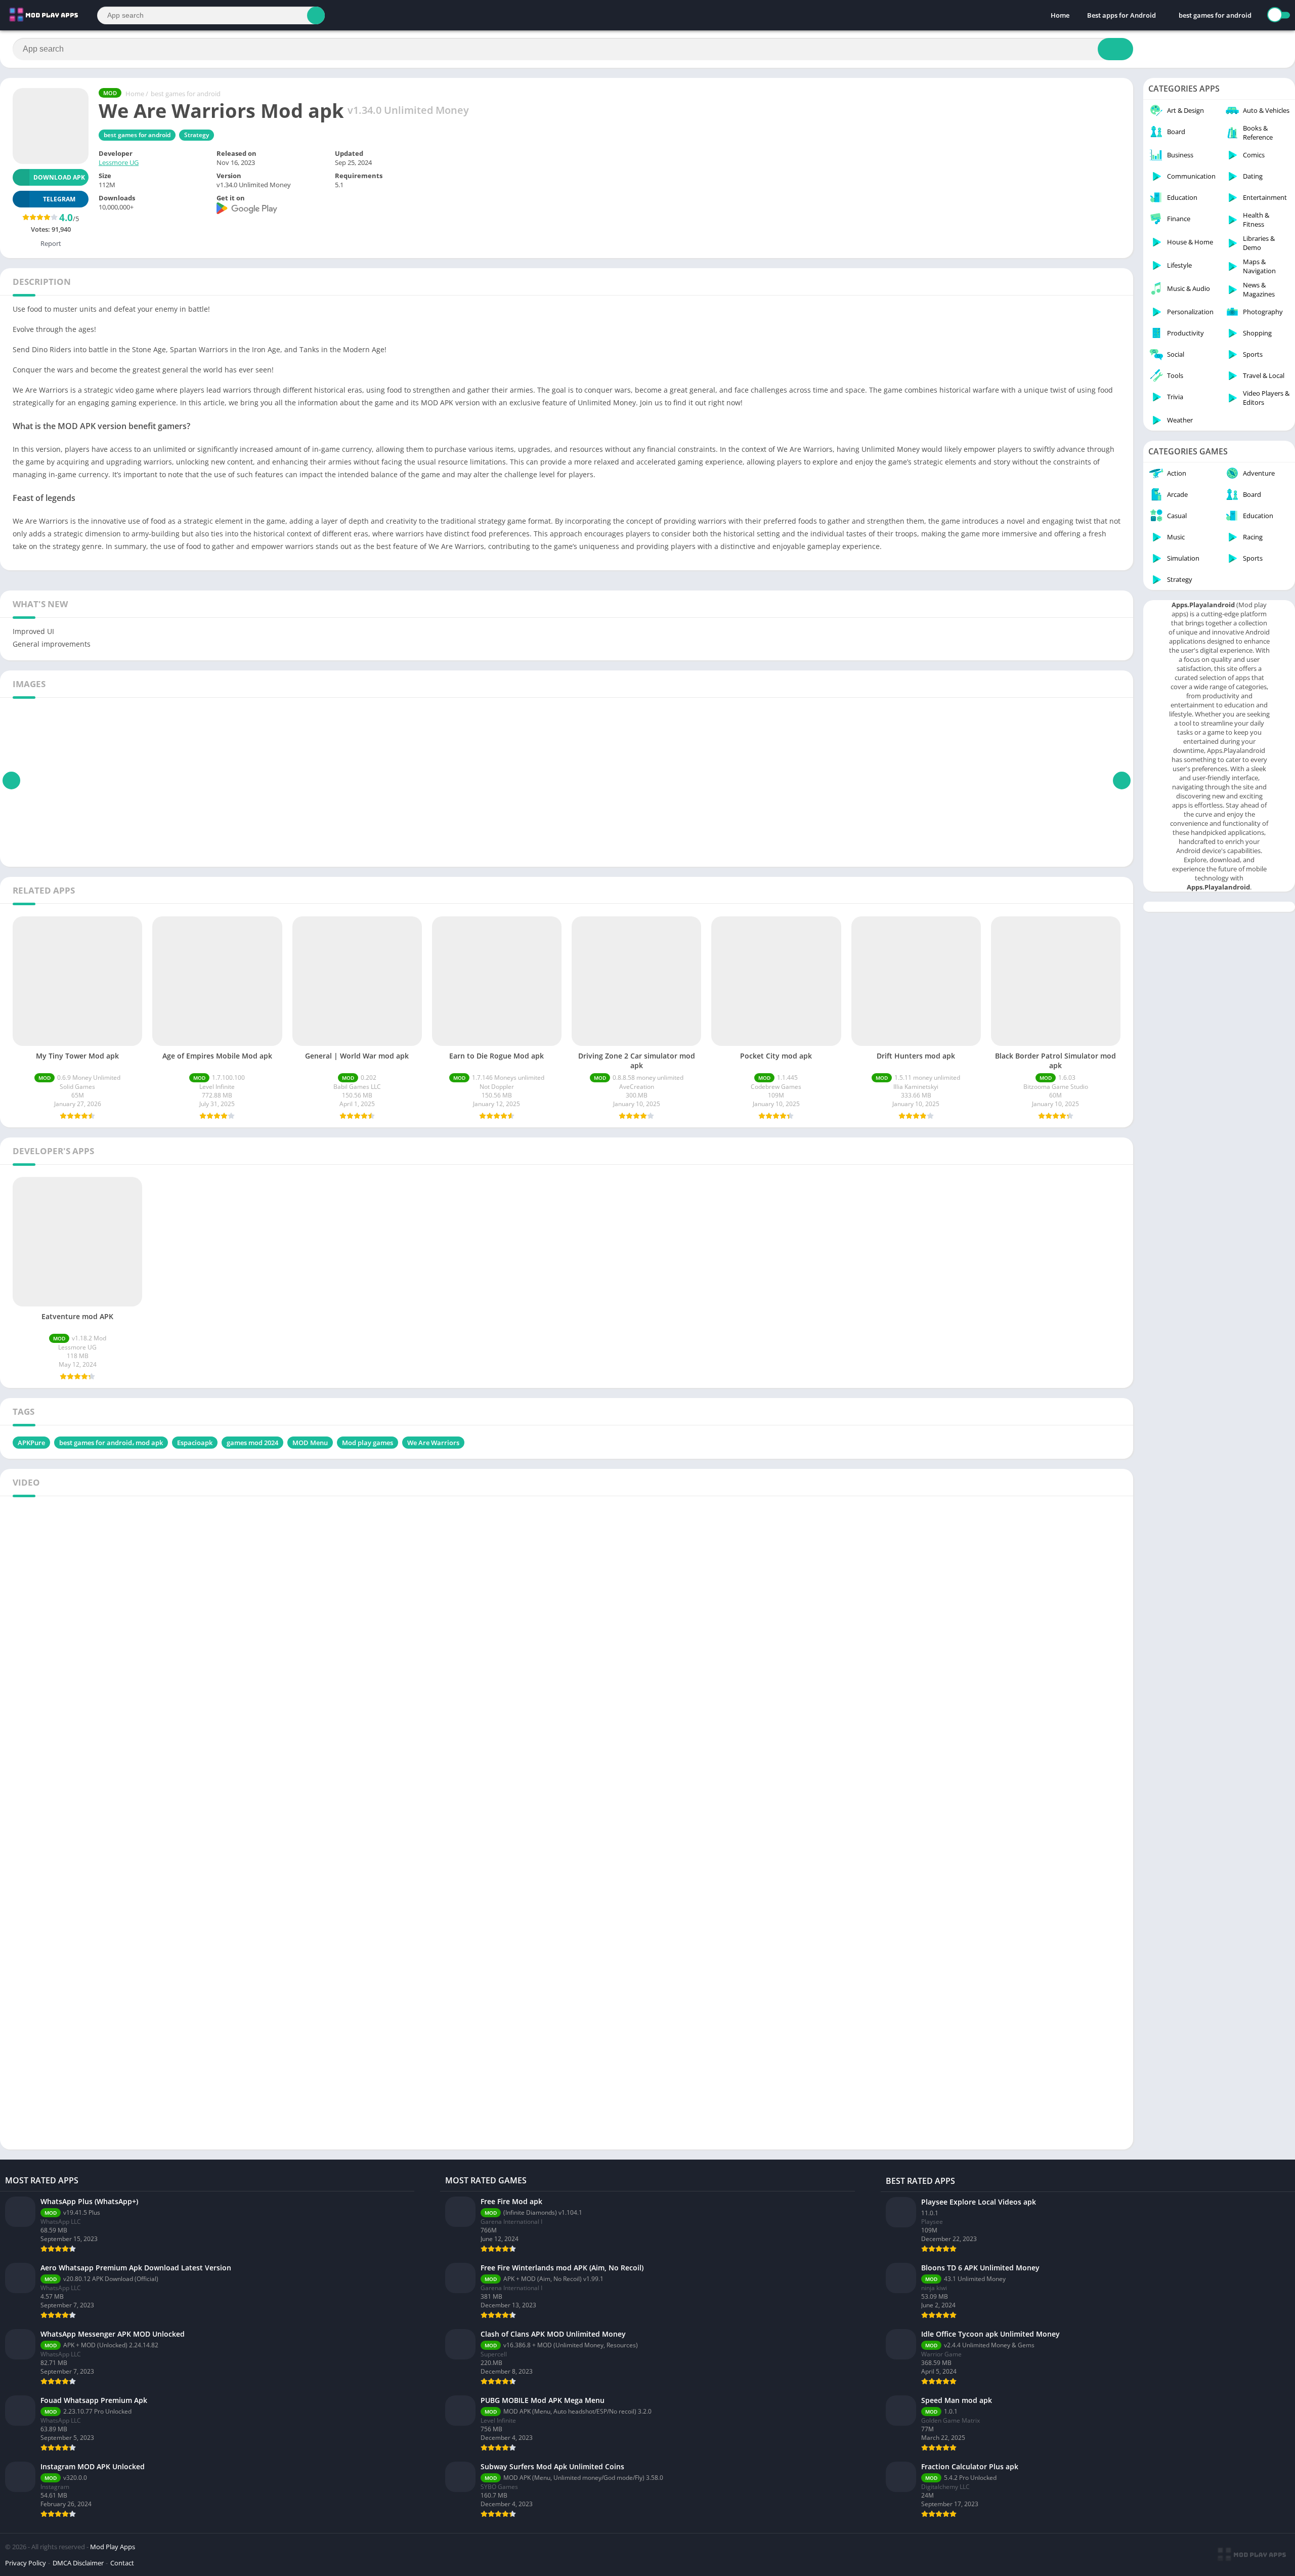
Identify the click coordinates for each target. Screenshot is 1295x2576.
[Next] (1122, 781)
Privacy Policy (26, 2563)
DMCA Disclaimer (78, 2563)
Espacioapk (195, 1443)
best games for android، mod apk (111, 1443)
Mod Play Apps (113, 2547)
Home (1060, 15)
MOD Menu (310, 1443)
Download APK (59, 177)
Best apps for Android (1121, 15)
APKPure (31, 1443)
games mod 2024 (252, 1443)
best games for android (1215, 15)
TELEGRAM (59, 199)
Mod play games (368, 1443)
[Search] (316, 15)
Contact (122, 2563)
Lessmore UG (119, 162)
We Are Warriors (433, 1443)
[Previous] (11, 781)
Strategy (197, 135)
